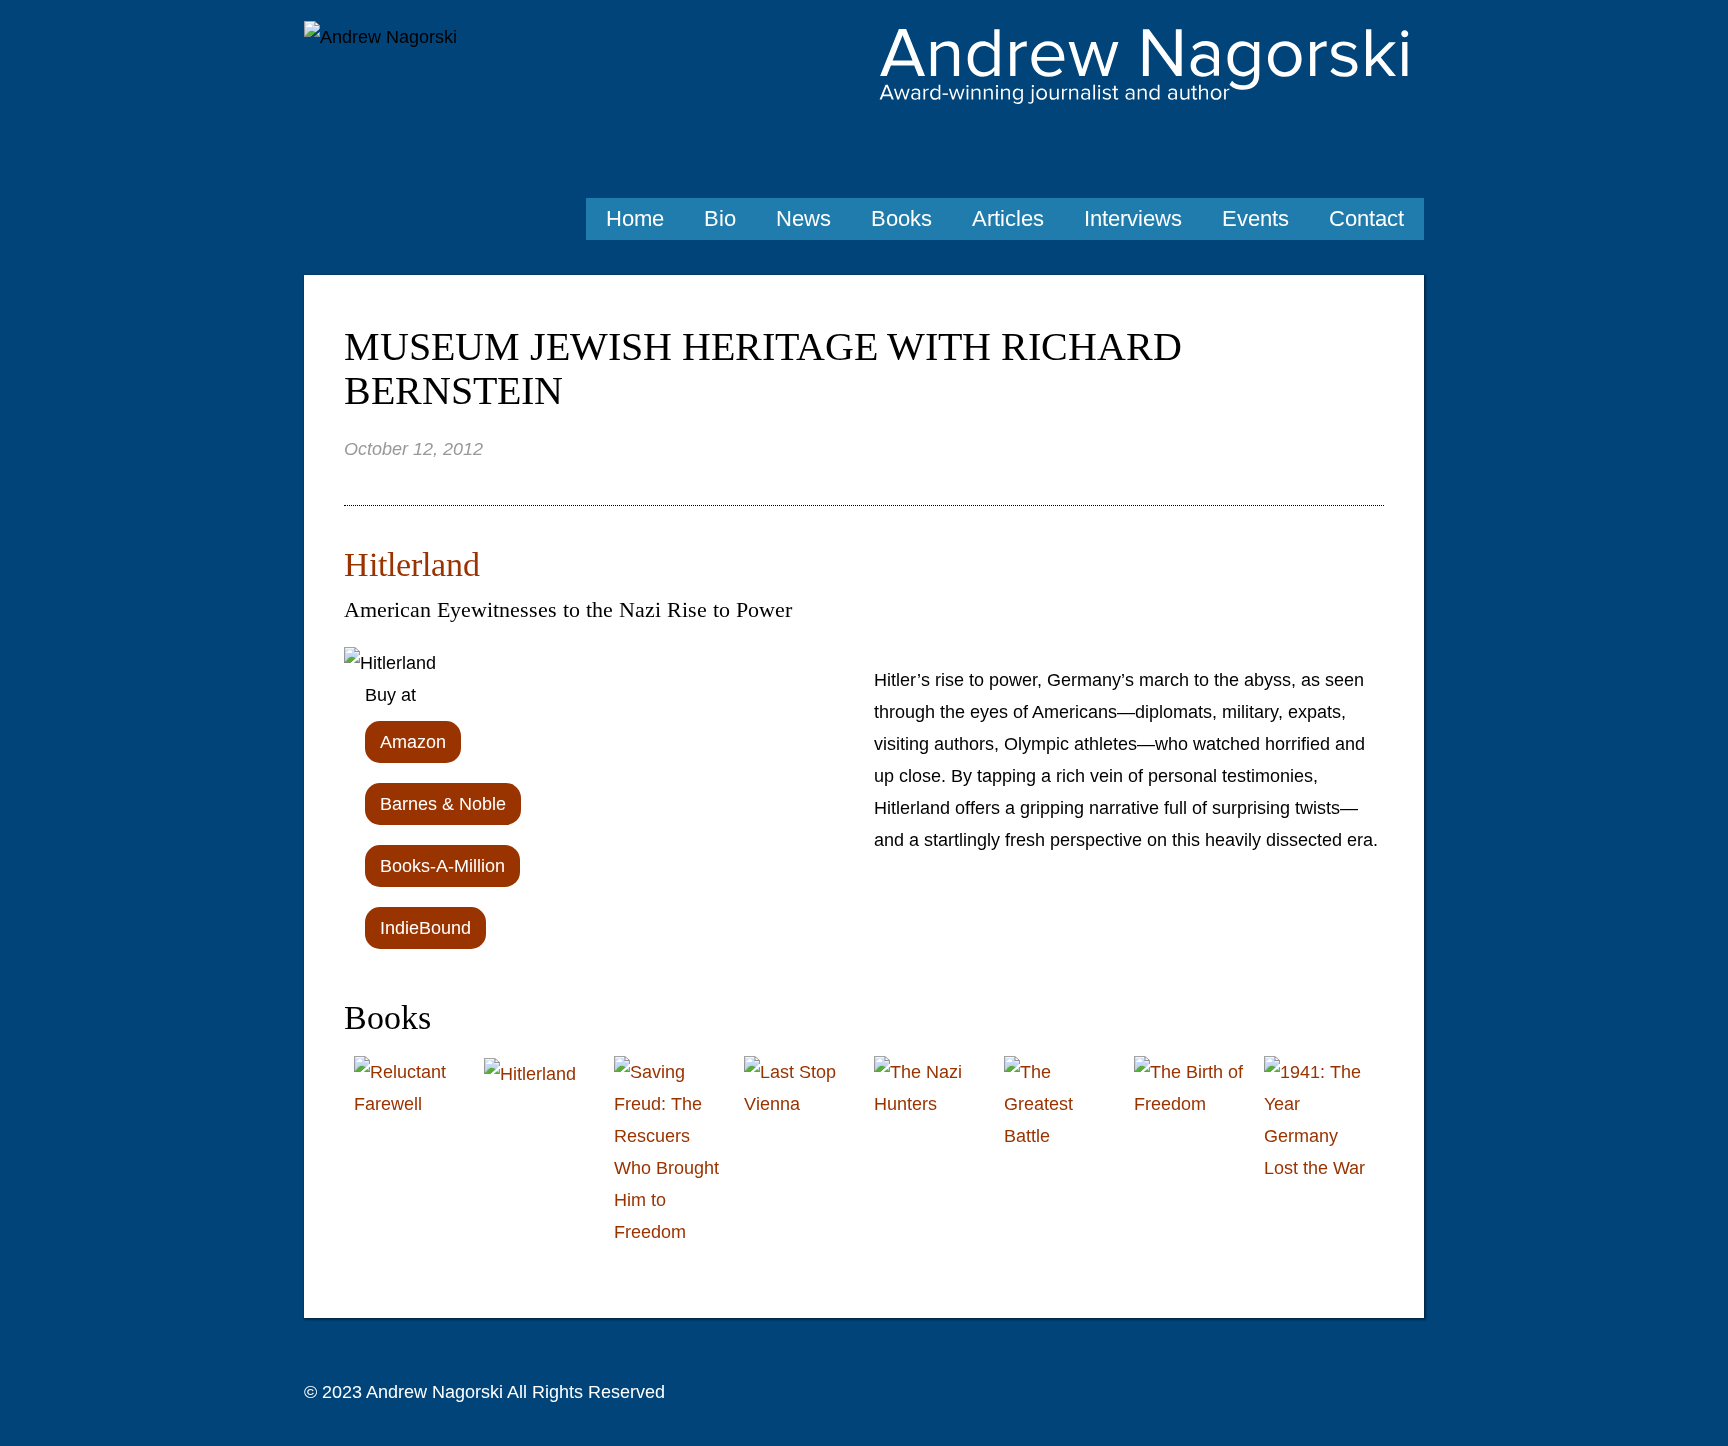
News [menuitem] (803, 218)
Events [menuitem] (1255, 218)
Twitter (1359, 153)
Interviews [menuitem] (1133, 218)
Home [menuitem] (635, 218)
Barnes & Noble (443, 804)
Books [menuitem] (901, 218)
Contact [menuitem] (1366, 218)
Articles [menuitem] (1008, 218)
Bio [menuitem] (720, 218)
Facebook (1404, 153)
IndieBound (425, 928)
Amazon (413, 742)
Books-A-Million (442, 866)
